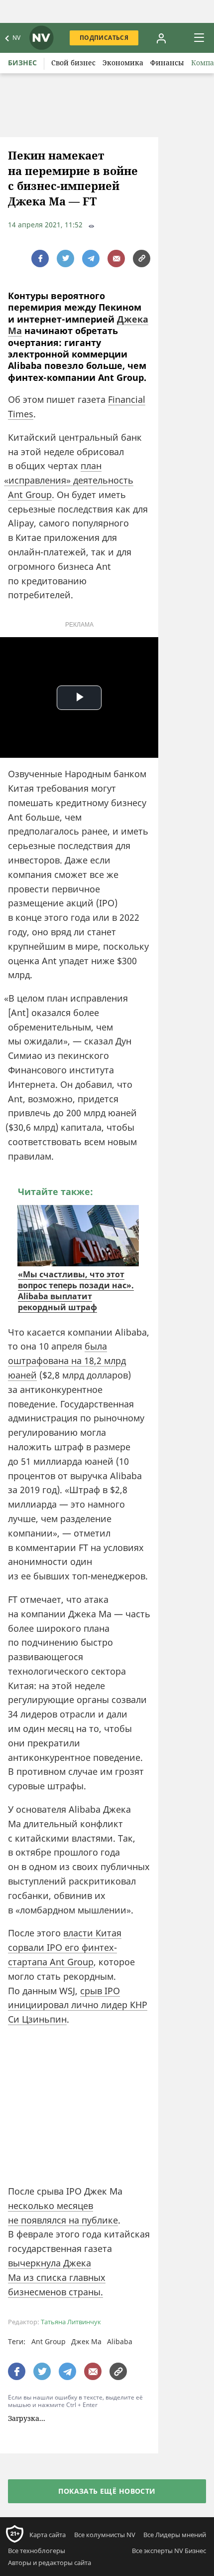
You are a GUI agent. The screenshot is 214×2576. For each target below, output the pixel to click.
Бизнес (22, 63)
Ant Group (49, 2341)
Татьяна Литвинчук (71, 2322)
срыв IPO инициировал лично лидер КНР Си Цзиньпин (78, 2005)
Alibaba (120, 2341)
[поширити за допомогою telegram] (91, 258)
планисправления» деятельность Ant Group (71, 480)
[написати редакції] (116, 258)
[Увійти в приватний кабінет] (161, 38)
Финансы (167, 63)
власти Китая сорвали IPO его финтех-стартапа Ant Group (65, 1947)
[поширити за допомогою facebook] (40, 258)
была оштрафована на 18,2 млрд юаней (67, 1361)
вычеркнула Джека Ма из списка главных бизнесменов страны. (57, 2277)
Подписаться (104, 38)
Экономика (123, 63)
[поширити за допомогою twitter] (65, 258)
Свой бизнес (73, 63)
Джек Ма (86, 2341)
